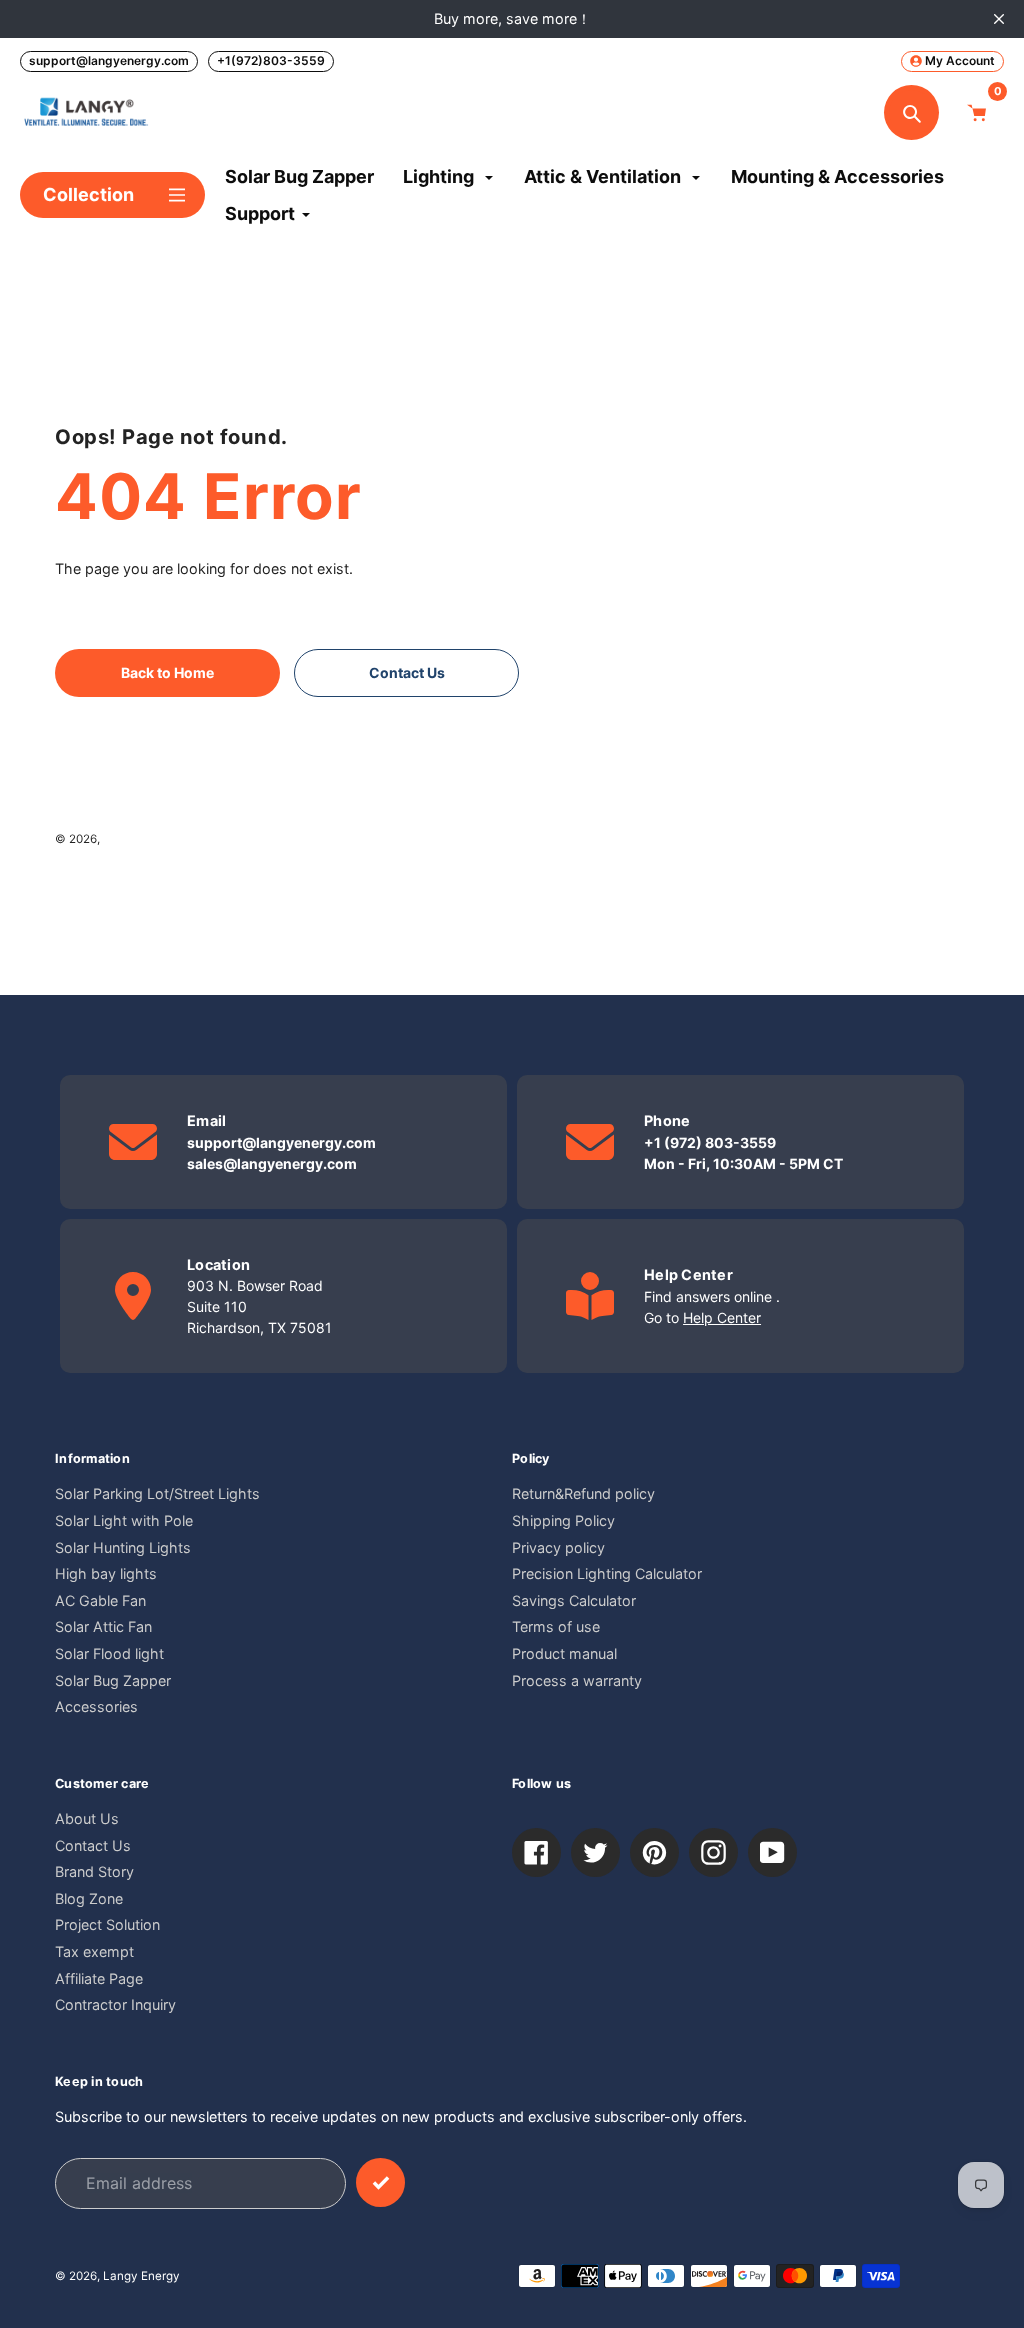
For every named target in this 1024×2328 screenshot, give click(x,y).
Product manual (564, 1653)
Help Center (722, 1317)
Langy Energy (141, 839)
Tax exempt (94, 1951)
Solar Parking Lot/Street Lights (157, 1493)
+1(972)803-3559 (271, 60)
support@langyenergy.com (109, 60)
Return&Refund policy (583, 1493)
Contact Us (93, 1845)
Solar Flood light (109, 1653)
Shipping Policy (563, 1520)
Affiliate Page (99, 1978)
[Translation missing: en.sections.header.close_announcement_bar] (999, 19)
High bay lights (106, 1573)
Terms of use (556, 1626)
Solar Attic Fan (103, 1626)
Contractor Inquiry (115, 2004)
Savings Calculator (574, 1600)
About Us (87, 1818)
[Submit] (380, 2182)
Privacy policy (558, 1547)
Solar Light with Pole (124, 1520)
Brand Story (94, 1871)
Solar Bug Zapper (113, 1680)
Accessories (96, 1706)
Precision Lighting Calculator (607, 1573)
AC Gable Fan (100, 1600)
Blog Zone (89, 1898)
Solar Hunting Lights (123, 1547)
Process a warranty (577, 1680)
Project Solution (107, 1924)
